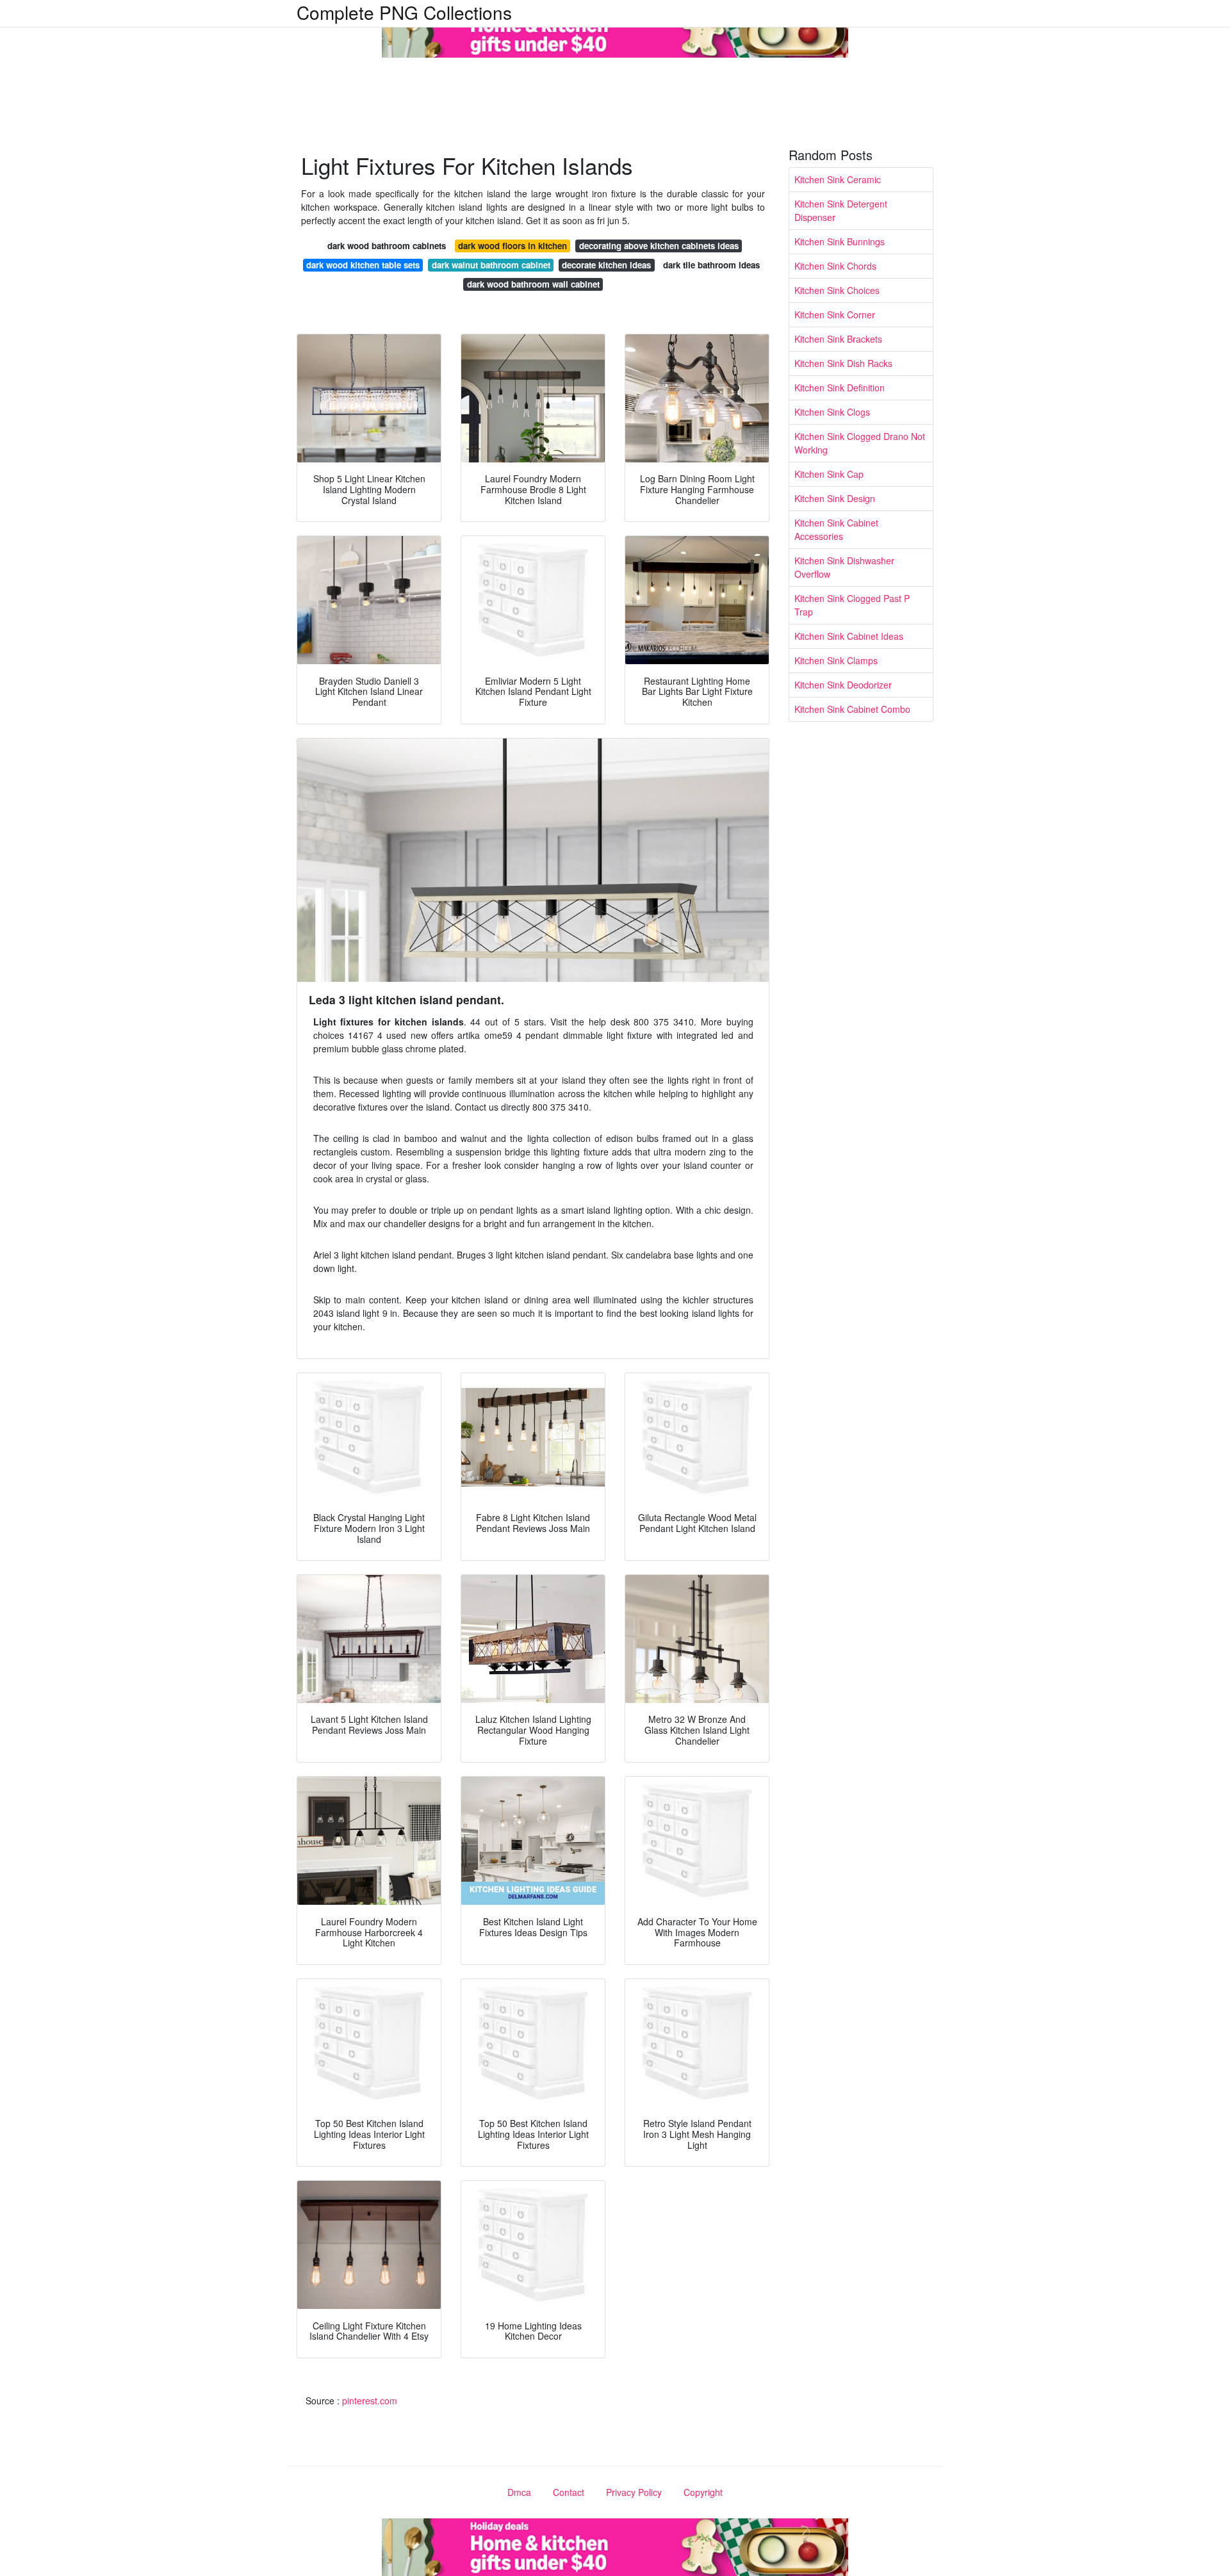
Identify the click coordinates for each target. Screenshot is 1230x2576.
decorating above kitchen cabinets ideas (659, 246)
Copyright (703, 2492)
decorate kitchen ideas (606, 265)
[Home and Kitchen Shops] (615, 28)
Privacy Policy (634, 2492)
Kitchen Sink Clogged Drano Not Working (860, 443)
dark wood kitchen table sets (363, 265)
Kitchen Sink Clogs (832, 412)
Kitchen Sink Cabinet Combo (852, 709)
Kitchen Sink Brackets (838, 339)
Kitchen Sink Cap (829, 474)
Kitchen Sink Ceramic (838, 179)
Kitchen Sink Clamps (836, 660)
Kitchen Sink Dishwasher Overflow (844, 567)
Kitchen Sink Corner (835, 314)
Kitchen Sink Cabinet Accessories (836, 529)
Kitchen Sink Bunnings (840, 241)
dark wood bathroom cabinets (387, 246)
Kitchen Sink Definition (840, 387)
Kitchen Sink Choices (837, 290)
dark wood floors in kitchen (512, 246)
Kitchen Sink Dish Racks (843, 363)
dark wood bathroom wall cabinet (533, 284)
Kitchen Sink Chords (835, 266)
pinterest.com (370, 2401)
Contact (569, 2492)
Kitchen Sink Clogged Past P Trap (852, 605)
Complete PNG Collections (404, 12)
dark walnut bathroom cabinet (491, 265)
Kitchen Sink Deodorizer (843, 685)
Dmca (519, 2492)
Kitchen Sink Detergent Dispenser (841, 210)
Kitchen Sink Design (835, 498)
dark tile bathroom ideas (711, 265)
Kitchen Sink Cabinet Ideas (849, 636)
